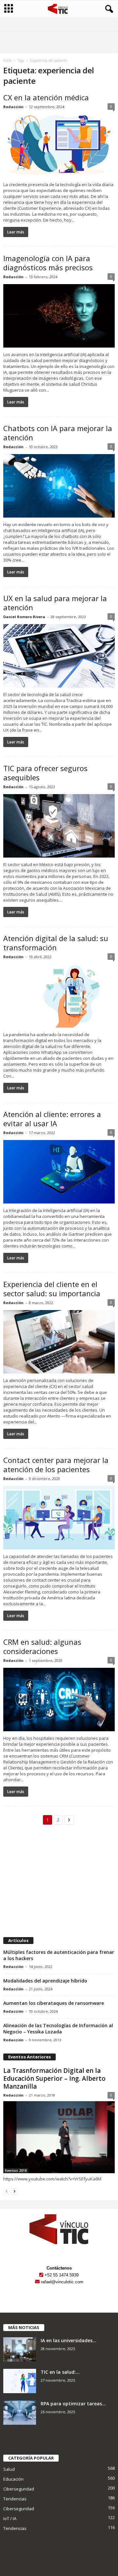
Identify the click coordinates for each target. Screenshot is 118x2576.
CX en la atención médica (46, 97)
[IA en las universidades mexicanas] (20, 2350)
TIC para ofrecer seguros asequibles (45, 773)
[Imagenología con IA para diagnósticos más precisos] (59, 316)
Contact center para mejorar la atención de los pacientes (56, 1465)
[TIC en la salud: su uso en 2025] (20, 2381)
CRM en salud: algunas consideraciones (42, 1646)
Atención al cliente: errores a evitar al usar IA (52, 1119)
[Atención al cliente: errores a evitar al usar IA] (59, 1172)
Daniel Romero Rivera (24, 617)
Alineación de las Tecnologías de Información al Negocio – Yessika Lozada (58, 2029)
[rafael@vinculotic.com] (37, 2282)
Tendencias (15, 2499)
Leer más (16, 232)
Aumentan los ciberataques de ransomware (54, 2003)
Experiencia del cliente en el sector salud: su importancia (52, 1289)
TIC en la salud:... (60, 2372)
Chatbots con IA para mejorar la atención (58, 433)
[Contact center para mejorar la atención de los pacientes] (59, 1518)
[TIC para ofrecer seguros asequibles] (59, 826)
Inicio (7, 61)
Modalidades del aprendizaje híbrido (45, 1981)
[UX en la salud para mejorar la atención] (59, 656)
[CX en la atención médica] (59, 146)
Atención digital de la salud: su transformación (56, 943)
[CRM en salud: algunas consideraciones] (59, 1700)
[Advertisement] (59, 1884)
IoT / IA (10, 2518)
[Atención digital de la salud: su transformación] (59, 996)
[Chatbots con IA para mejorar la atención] (59, 486)
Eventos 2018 (16, 2171)
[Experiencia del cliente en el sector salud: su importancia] (59, 1342)
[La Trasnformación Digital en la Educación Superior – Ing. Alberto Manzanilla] (59, 2137)
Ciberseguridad (19, 2489)
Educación (13, 2479)
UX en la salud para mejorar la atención (55, 603)
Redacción (13, 107)
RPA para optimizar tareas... (73, 2404)
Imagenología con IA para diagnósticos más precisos (48, 263)
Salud (9, 2469)
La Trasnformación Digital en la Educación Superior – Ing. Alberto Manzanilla (54, 2078)
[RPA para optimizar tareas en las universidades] (20, 2413)
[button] (108, 9)
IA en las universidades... (69, 2340)
